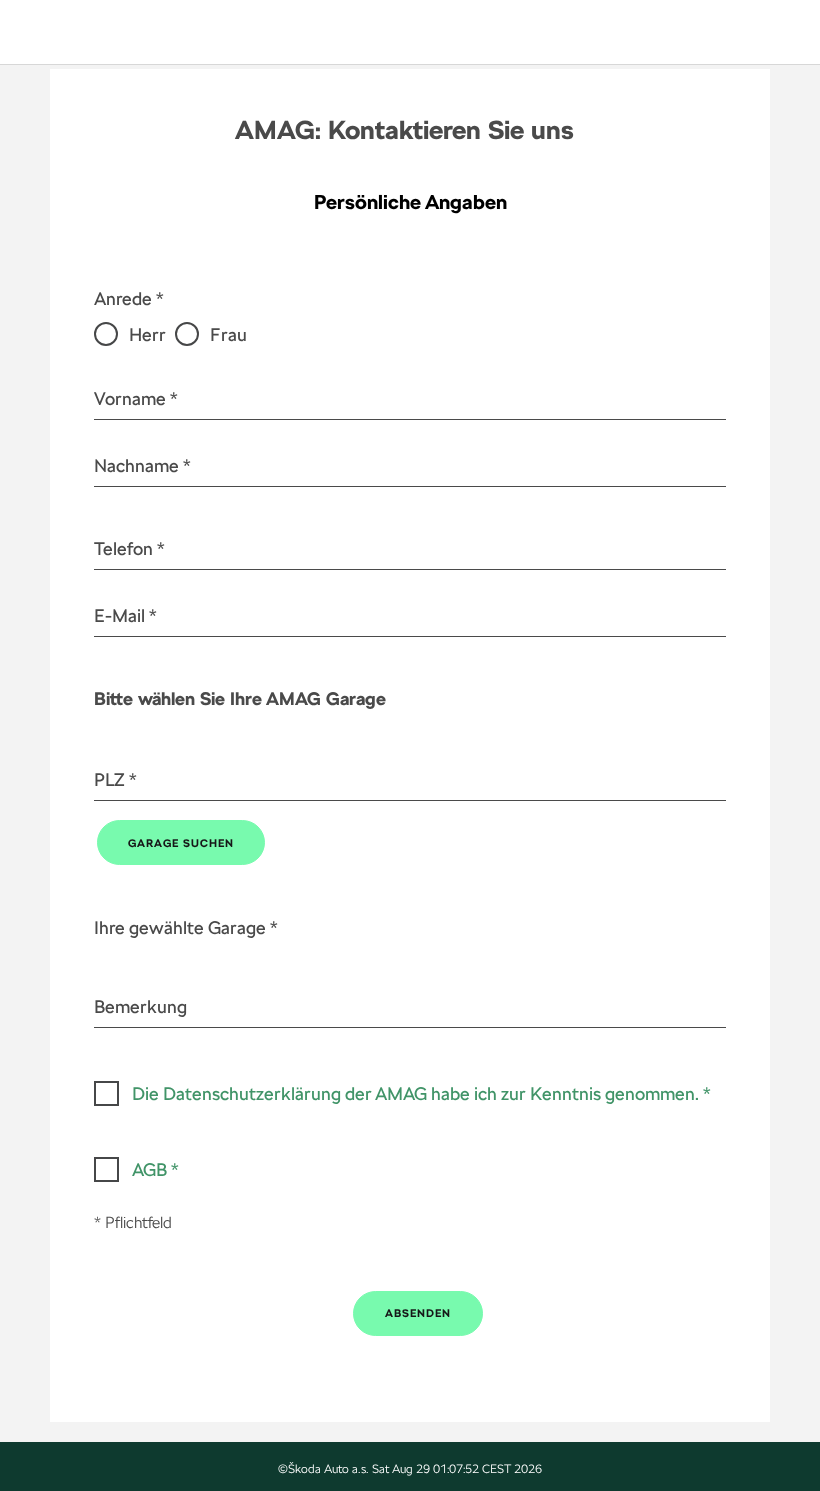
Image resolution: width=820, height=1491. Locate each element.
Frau (228, 334)
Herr (147, 334)
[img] (87, 32)
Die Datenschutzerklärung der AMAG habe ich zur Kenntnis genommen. (415, 1093)
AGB (149, 1169)
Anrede (123, 298)
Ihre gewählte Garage (180, 927)
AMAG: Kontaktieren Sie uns (404, 129)
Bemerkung (140, 1006)
